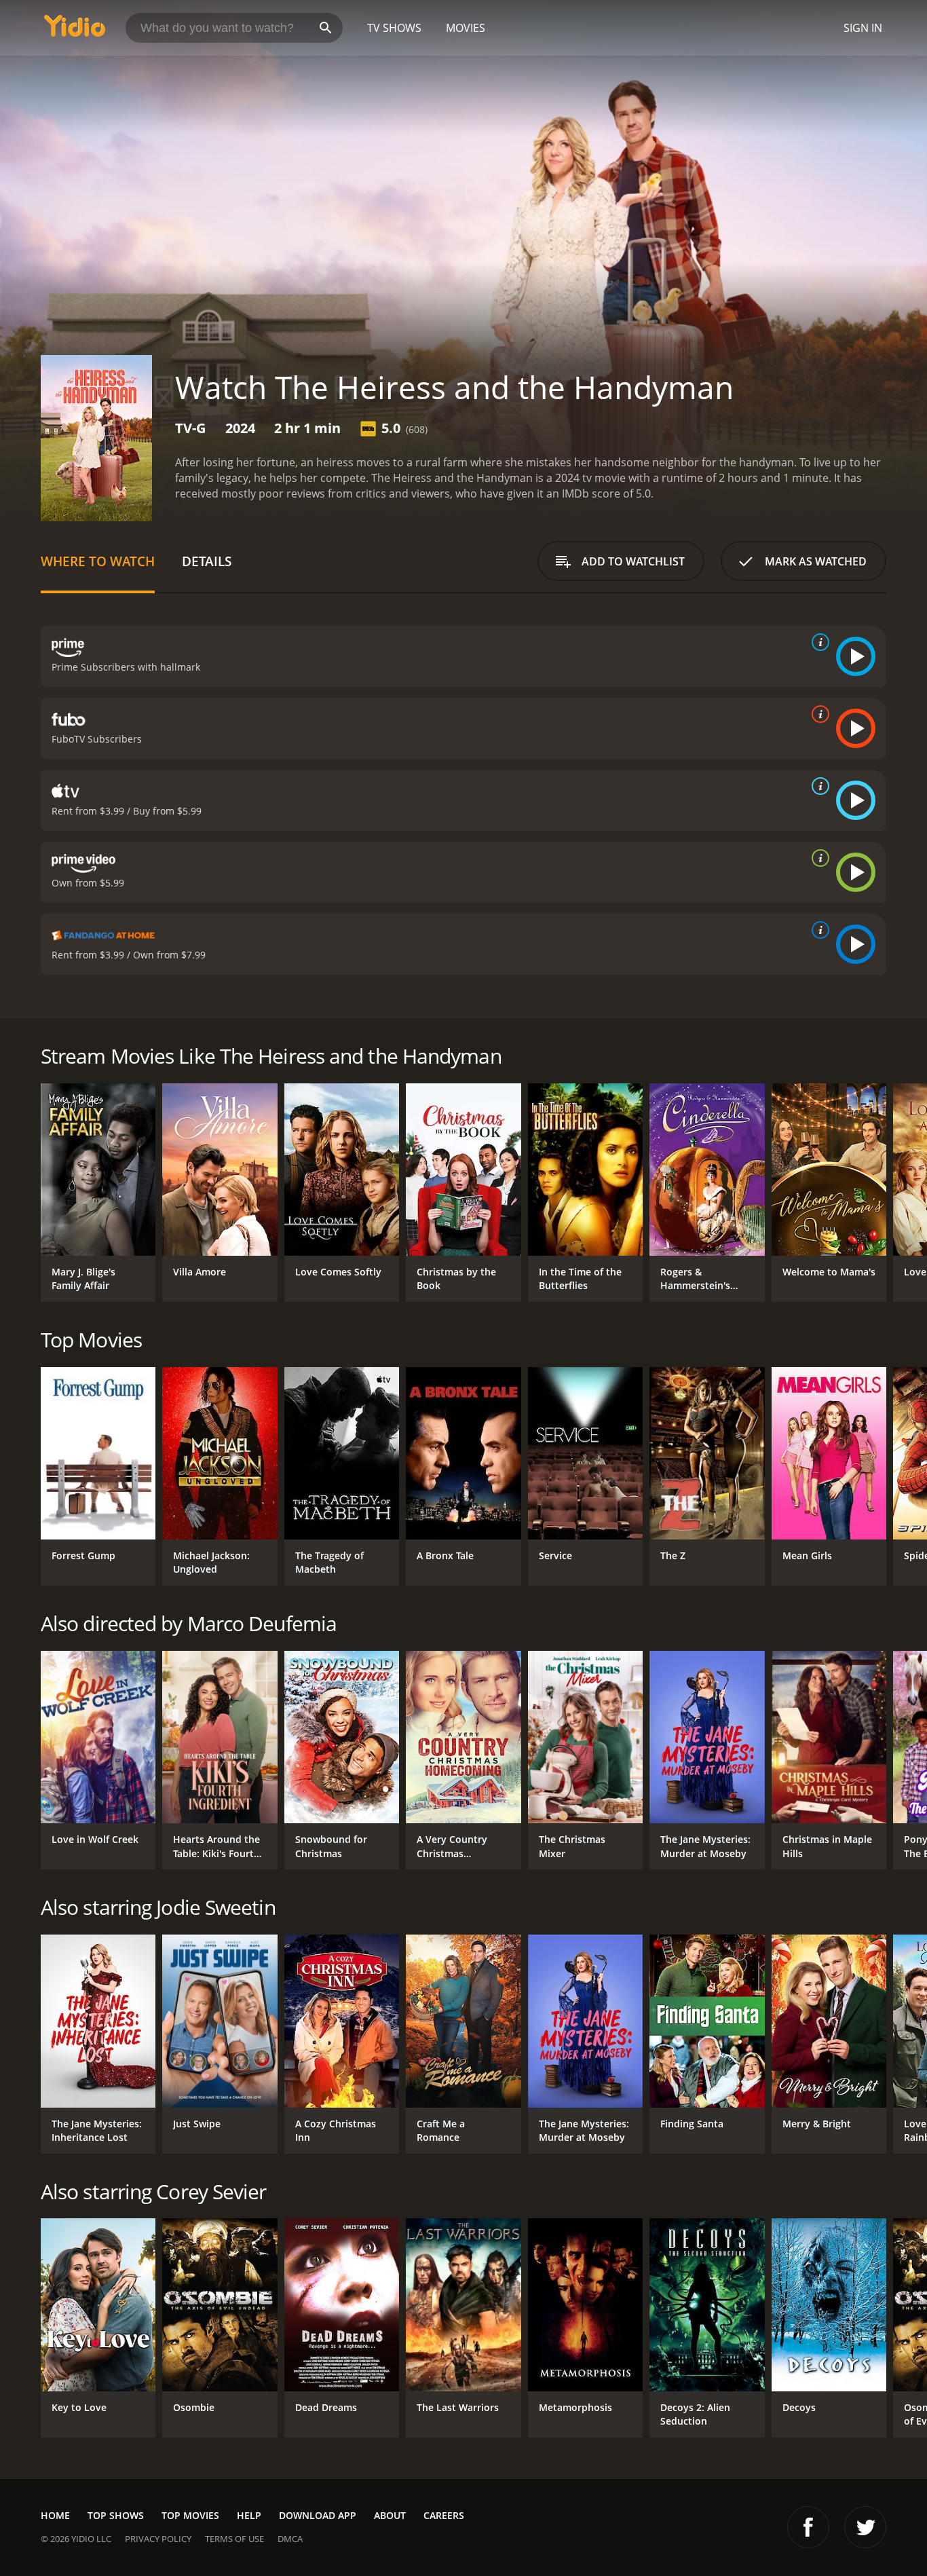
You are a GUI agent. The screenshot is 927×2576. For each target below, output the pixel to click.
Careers (444, 2515)
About (390, 2515)
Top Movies (190, 2515)
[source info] (818, 642)
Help (249, 2515)
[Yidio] (75, 30)
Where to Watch (98, 561)
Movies (466, 28)
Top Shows (116, 2515)
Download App (318, 2515)
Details (207, 561)
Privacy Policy (158, 2539)
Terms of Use (234, 2539)
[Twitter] (865, 2527)
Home (55, 2515)
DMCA (290, 2539)
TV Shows (394, 28)
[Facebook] (808, 2527)
